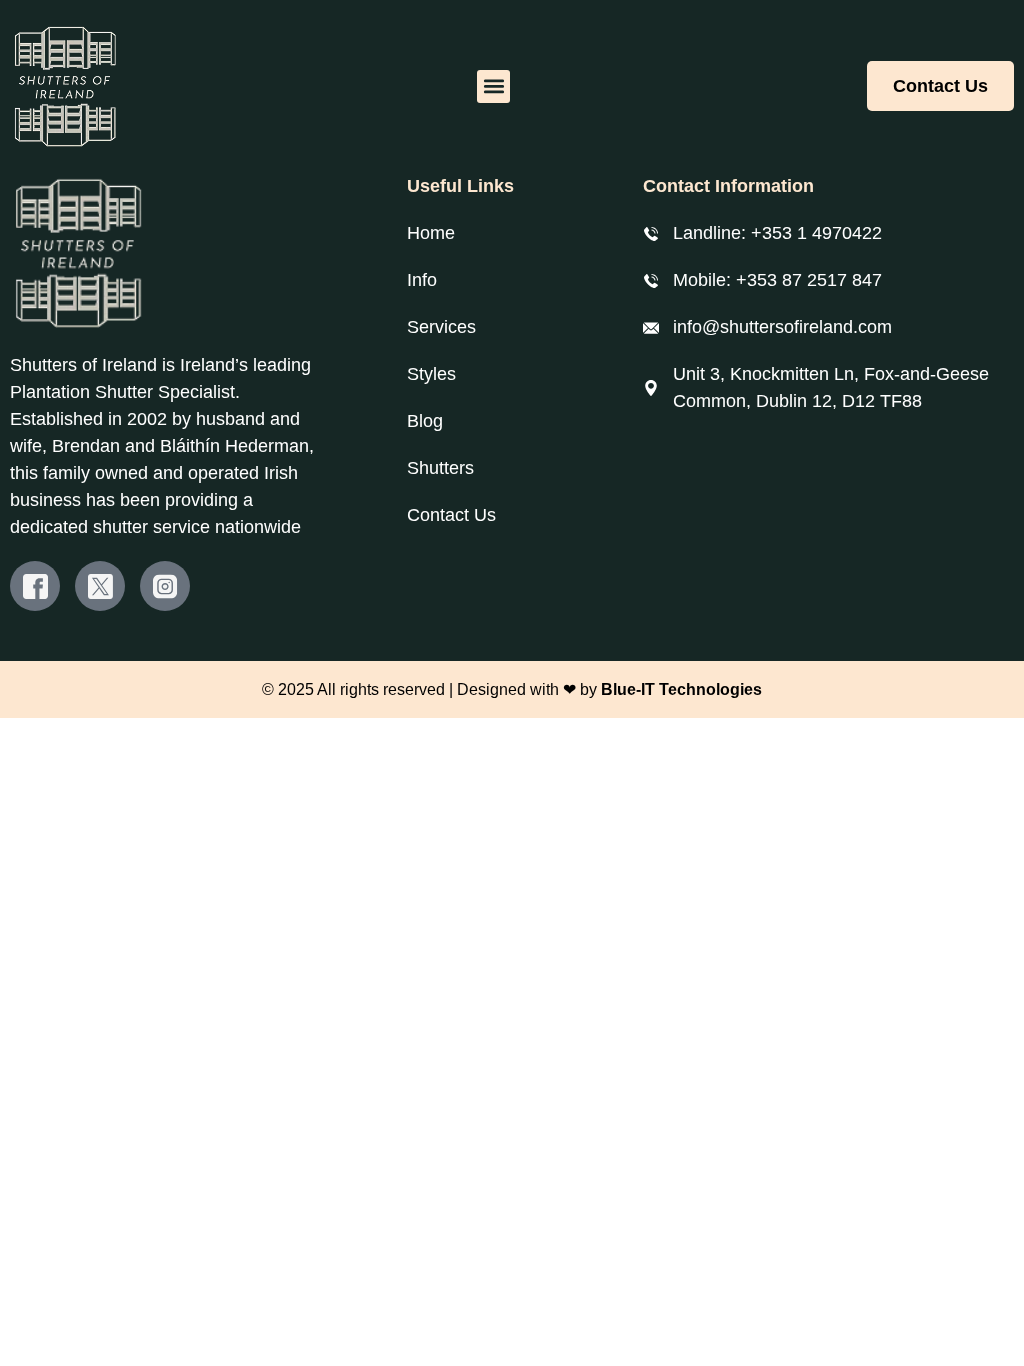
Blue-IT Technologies (681, 689)
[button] (493, 86)
